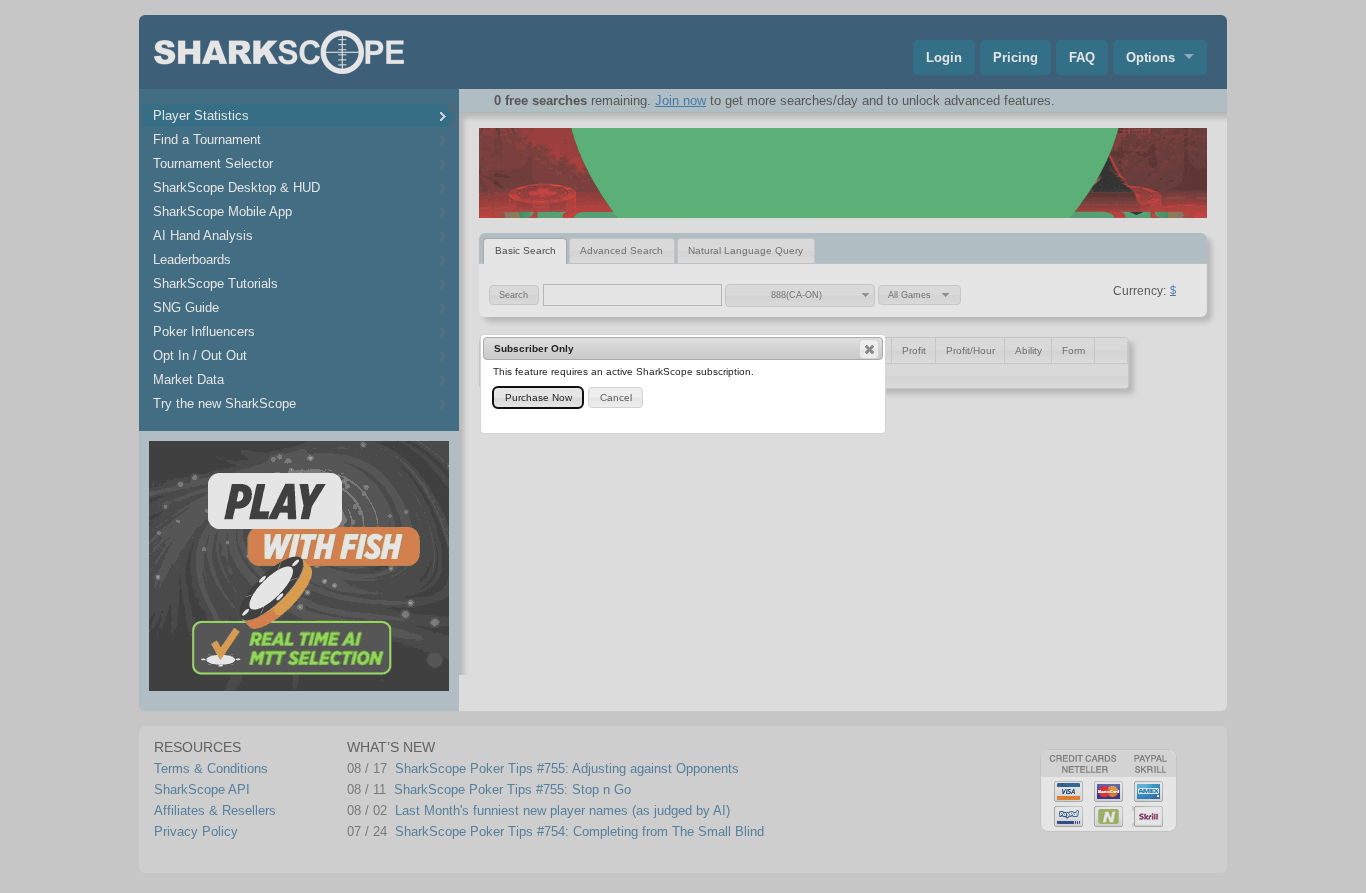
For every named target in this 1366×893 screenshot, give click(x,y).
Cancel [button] (616, 397)
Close (869, 349)
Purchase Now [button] (538, 397)
